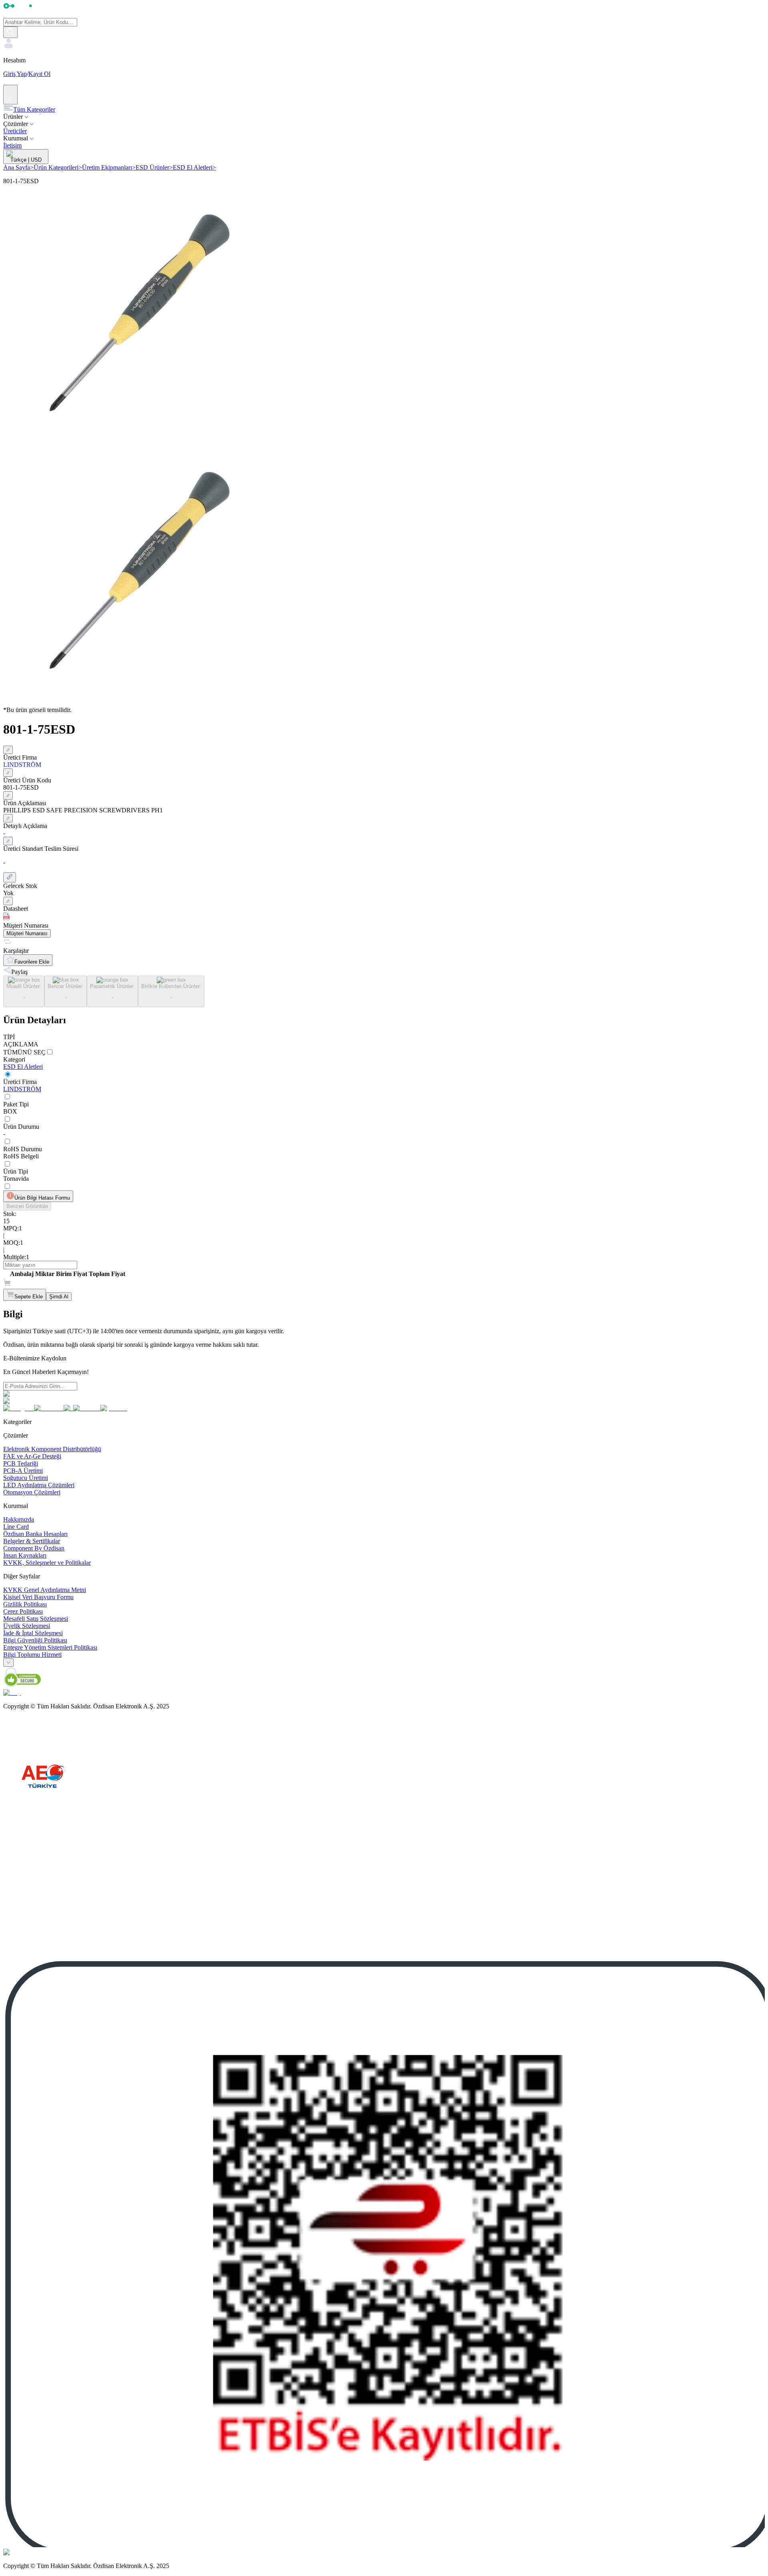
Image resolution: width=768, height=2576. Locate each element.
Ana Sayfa (18, 167)
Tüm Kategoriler (34, 109)
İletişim (12, 145)
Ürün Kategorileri (58, 167)
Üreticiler (15, 131)
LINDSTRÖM (22, 1089)
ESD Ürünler (154, 167)
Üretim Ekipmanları (109, 167)
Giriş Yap (15, 74)
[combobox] (8, 1663)
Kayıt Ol (39, 74)
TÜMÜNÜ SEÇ (24, 1052)
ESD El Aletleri (194, 167)
